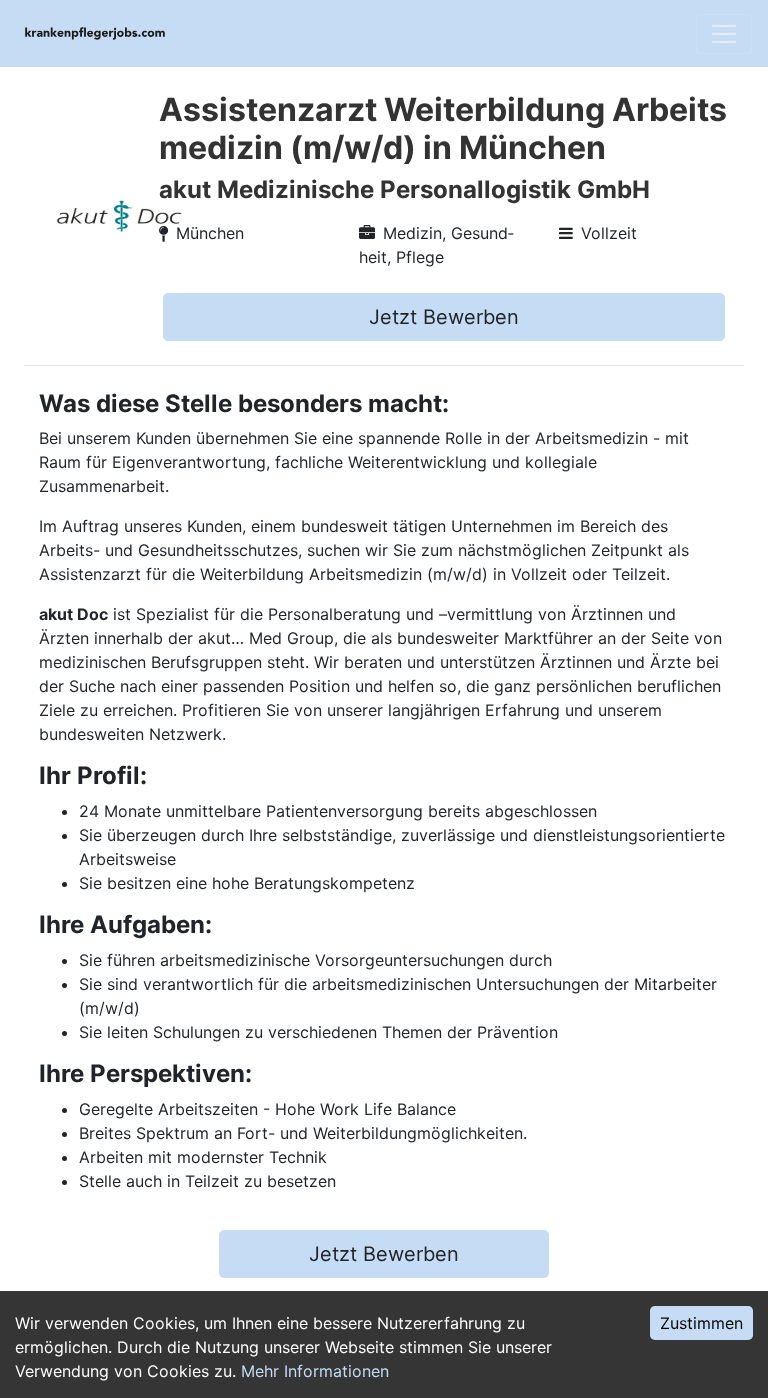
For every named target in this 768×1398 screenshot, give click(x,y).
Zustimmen (701, 1323)
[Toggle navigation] (724, 34)
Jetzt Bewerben (444, 317)
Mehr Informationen (315, 1371)
